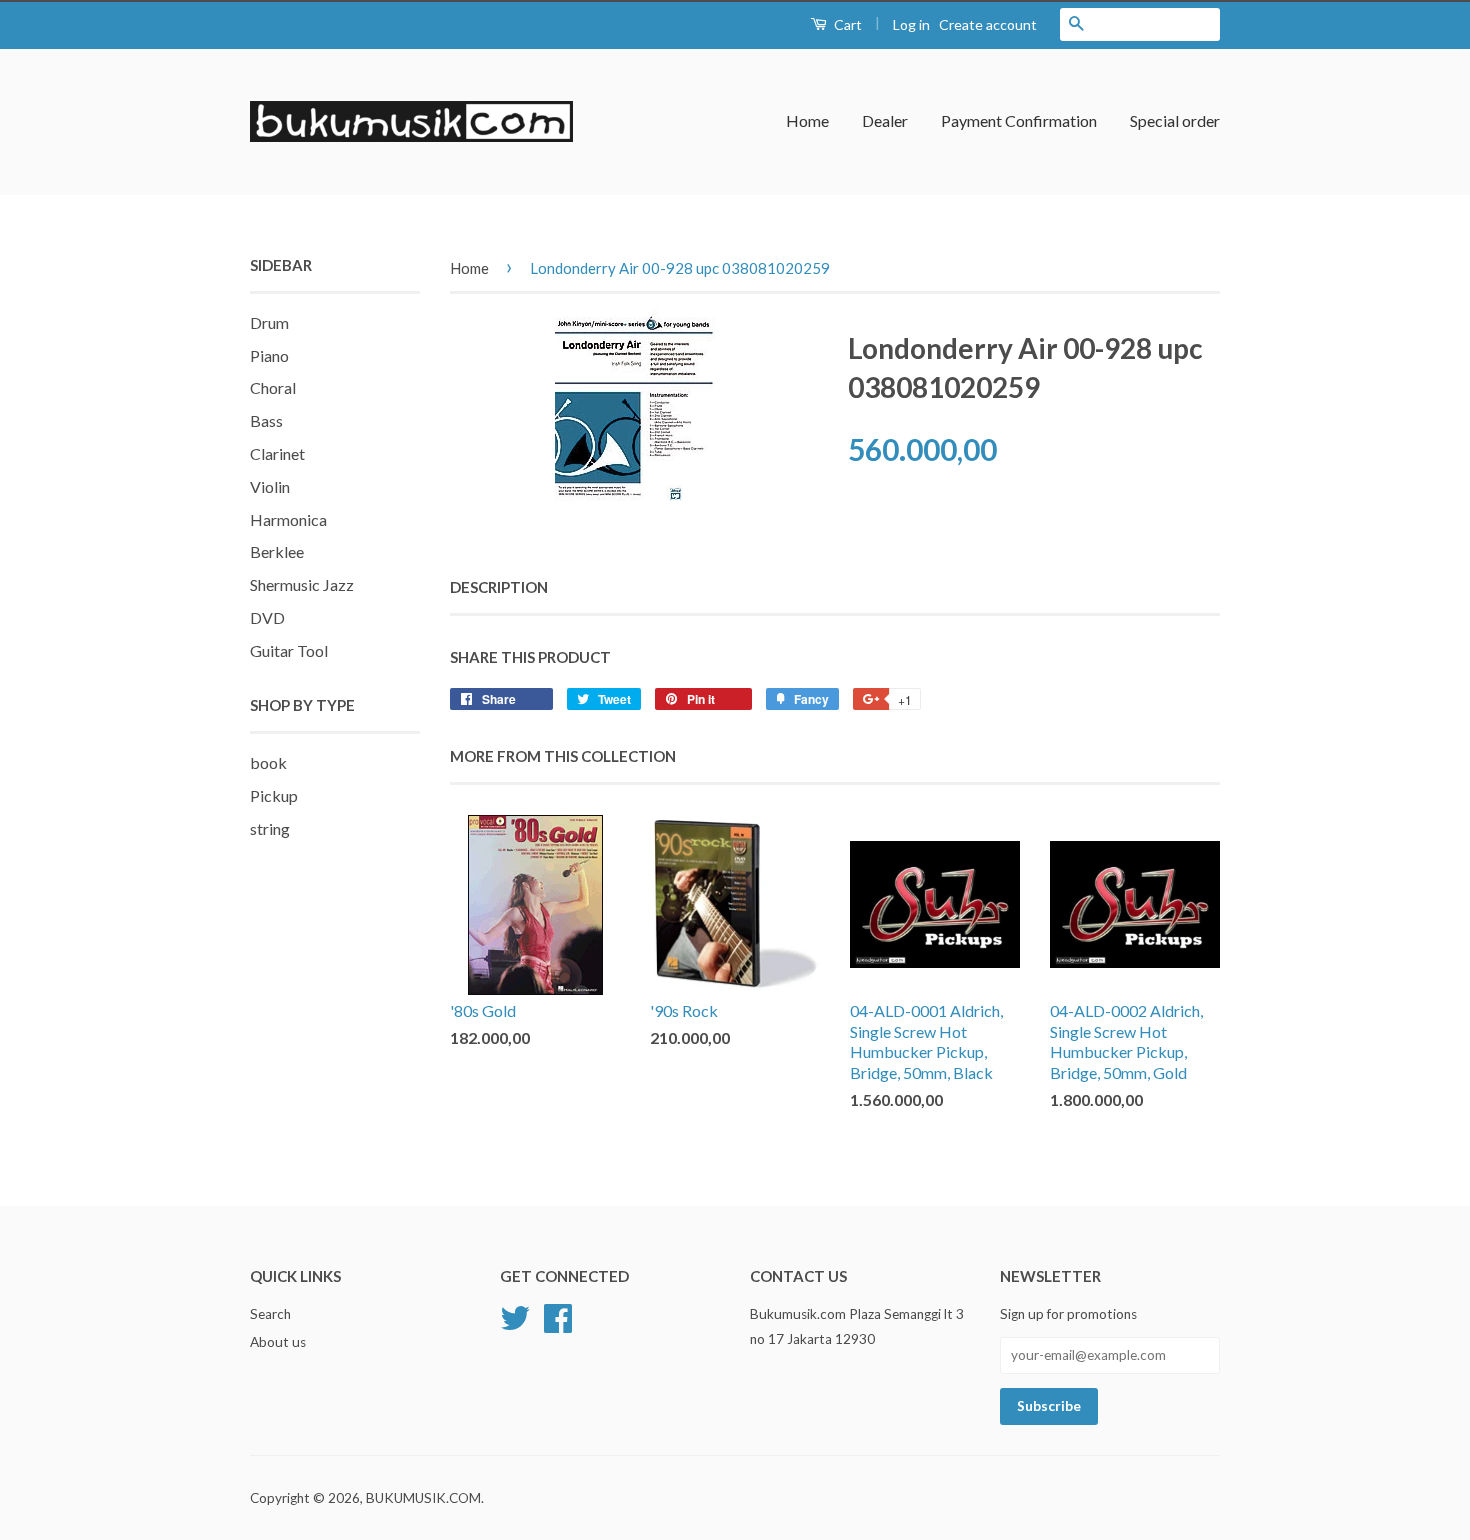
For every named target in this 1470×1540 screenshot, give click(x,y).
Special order (1175, 120)
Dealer (885, 120)
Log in (911, 24)
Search (270, 1314)
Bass (266, 420)
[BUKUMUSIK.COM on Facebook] (558, 1316)
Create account (988, 24)
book (268, 762)
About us (278, 1342)
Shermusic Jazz (302, 584)
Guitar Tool (289, 650)
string (270, 828)
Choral (273, 387)
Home (807, 120)
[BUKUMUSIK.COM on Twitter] (515, 1316)
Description (499, 587)
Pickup (274, 795)
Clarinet (277, 453)
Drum (269, 322)
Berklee (277, 551)
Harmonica (288, 519)
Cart (846, 24)
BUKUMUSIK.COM (423, 1498)
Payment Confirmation (1019, 120)
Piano (269, 355)
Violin (270, 486)
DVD (267, 617)
